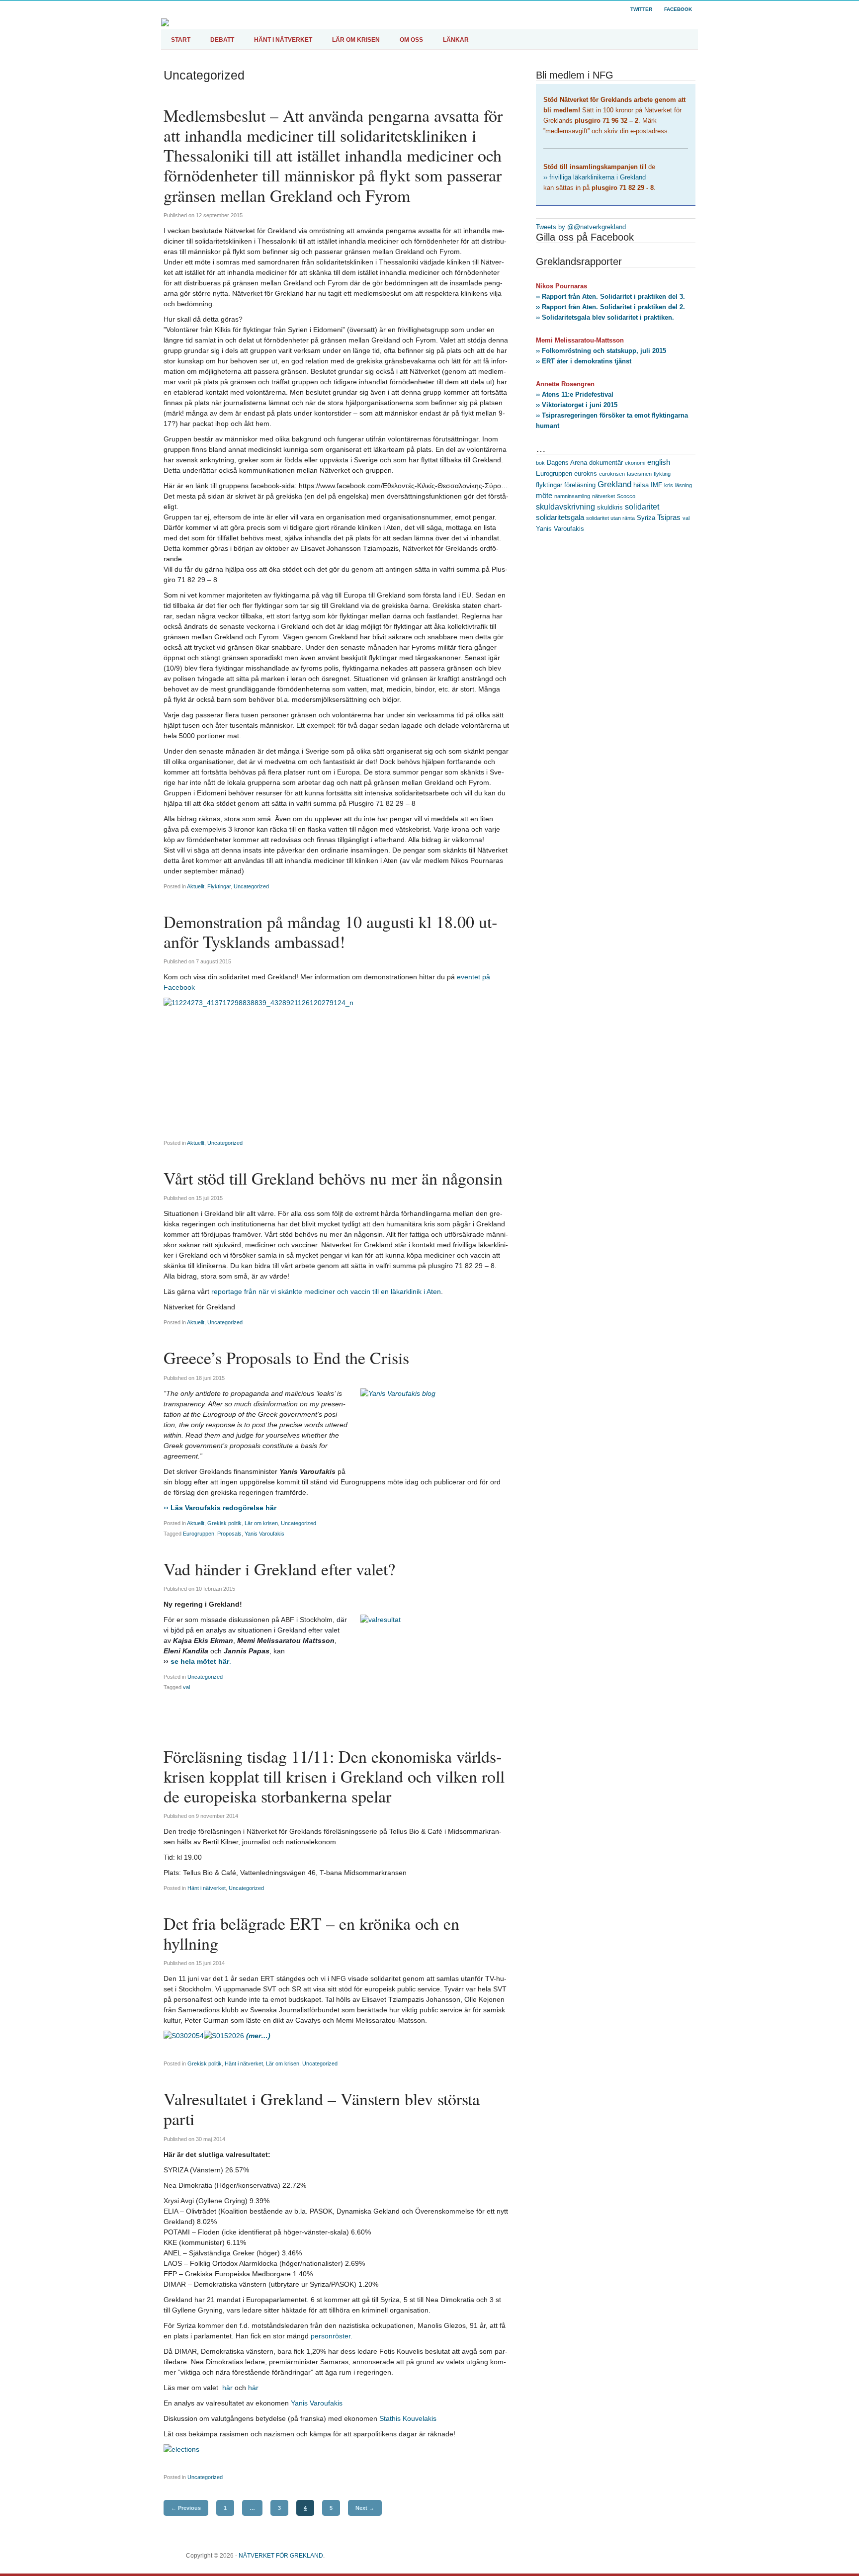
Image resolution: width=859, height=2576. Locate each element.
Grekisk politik (224, 1523)
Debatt (222, 40)
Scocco (626, 496)
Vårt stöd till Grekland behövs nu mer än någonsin (333, 1178)
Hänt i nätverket (207, 1888)
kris (669, 485)
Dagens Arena (567, 463)
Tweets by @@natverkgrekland (581, 227)
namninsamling (572, 496)
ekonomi (635, 463)
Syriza (646, 518)
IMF (656, 485)
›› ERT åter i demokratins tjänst (584, 361)
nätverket (603, 496)
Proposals (229, 1534)
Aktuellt (196, 886)
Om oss (411, 40)
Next (365, 2508)
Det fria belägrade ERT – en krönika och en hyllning (311, 1933)
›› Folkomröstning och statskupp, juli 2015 (601, 351)
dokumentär (606, 463)
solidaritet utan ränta (610, 518)
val (186, 1687)
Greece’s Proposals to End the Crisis (286, 1358)
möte (544, 496)
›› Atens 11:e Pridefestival (575, 394)
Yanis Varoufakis (264, 1534)
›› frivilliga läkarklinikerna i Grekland (595, 177)
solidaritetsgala (560, 517)
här (226, 2388)
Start (181, 40)
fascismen (639, 474)
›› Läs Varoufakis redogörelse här (220, 1508)
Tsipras (669, 517)
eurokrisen (612, 474)
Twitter (641, 9)
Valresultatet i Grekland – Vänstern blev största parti (322, 2109)
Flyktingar (219, 886)
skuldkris (610, 507)
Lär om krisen (356, 40)
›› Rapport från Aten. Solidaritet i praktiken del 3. (610, 297)
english (659, 462)
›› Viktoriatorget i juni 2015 (577, 405)
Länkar (456, 40)
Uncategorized (251, 886)
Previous (186, 2508)
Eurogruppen (199, 1534)
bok (540, 463)
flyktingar (549, 485)
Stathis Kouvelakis (408, 2418)
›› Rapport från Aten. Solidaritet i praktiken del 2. (610, 307)
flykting (662, 474)
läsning (684, 485)
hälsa (641, 485)
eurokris (586, 473)
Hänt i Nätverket (283, 40)
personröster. (331, 2336)
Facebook (678, 9)
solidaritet (642, 507)
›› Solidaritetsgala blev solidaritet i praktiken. (605, 317)
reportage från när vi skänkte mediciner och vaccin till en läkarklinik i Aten (326, 1291)
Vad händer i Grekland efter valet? (279, 1569)
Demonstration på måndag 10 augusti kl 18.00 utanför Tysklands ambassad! (330, 932)
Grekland (614, 484)
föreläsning (580, 485)
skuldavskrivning (565, 507)
